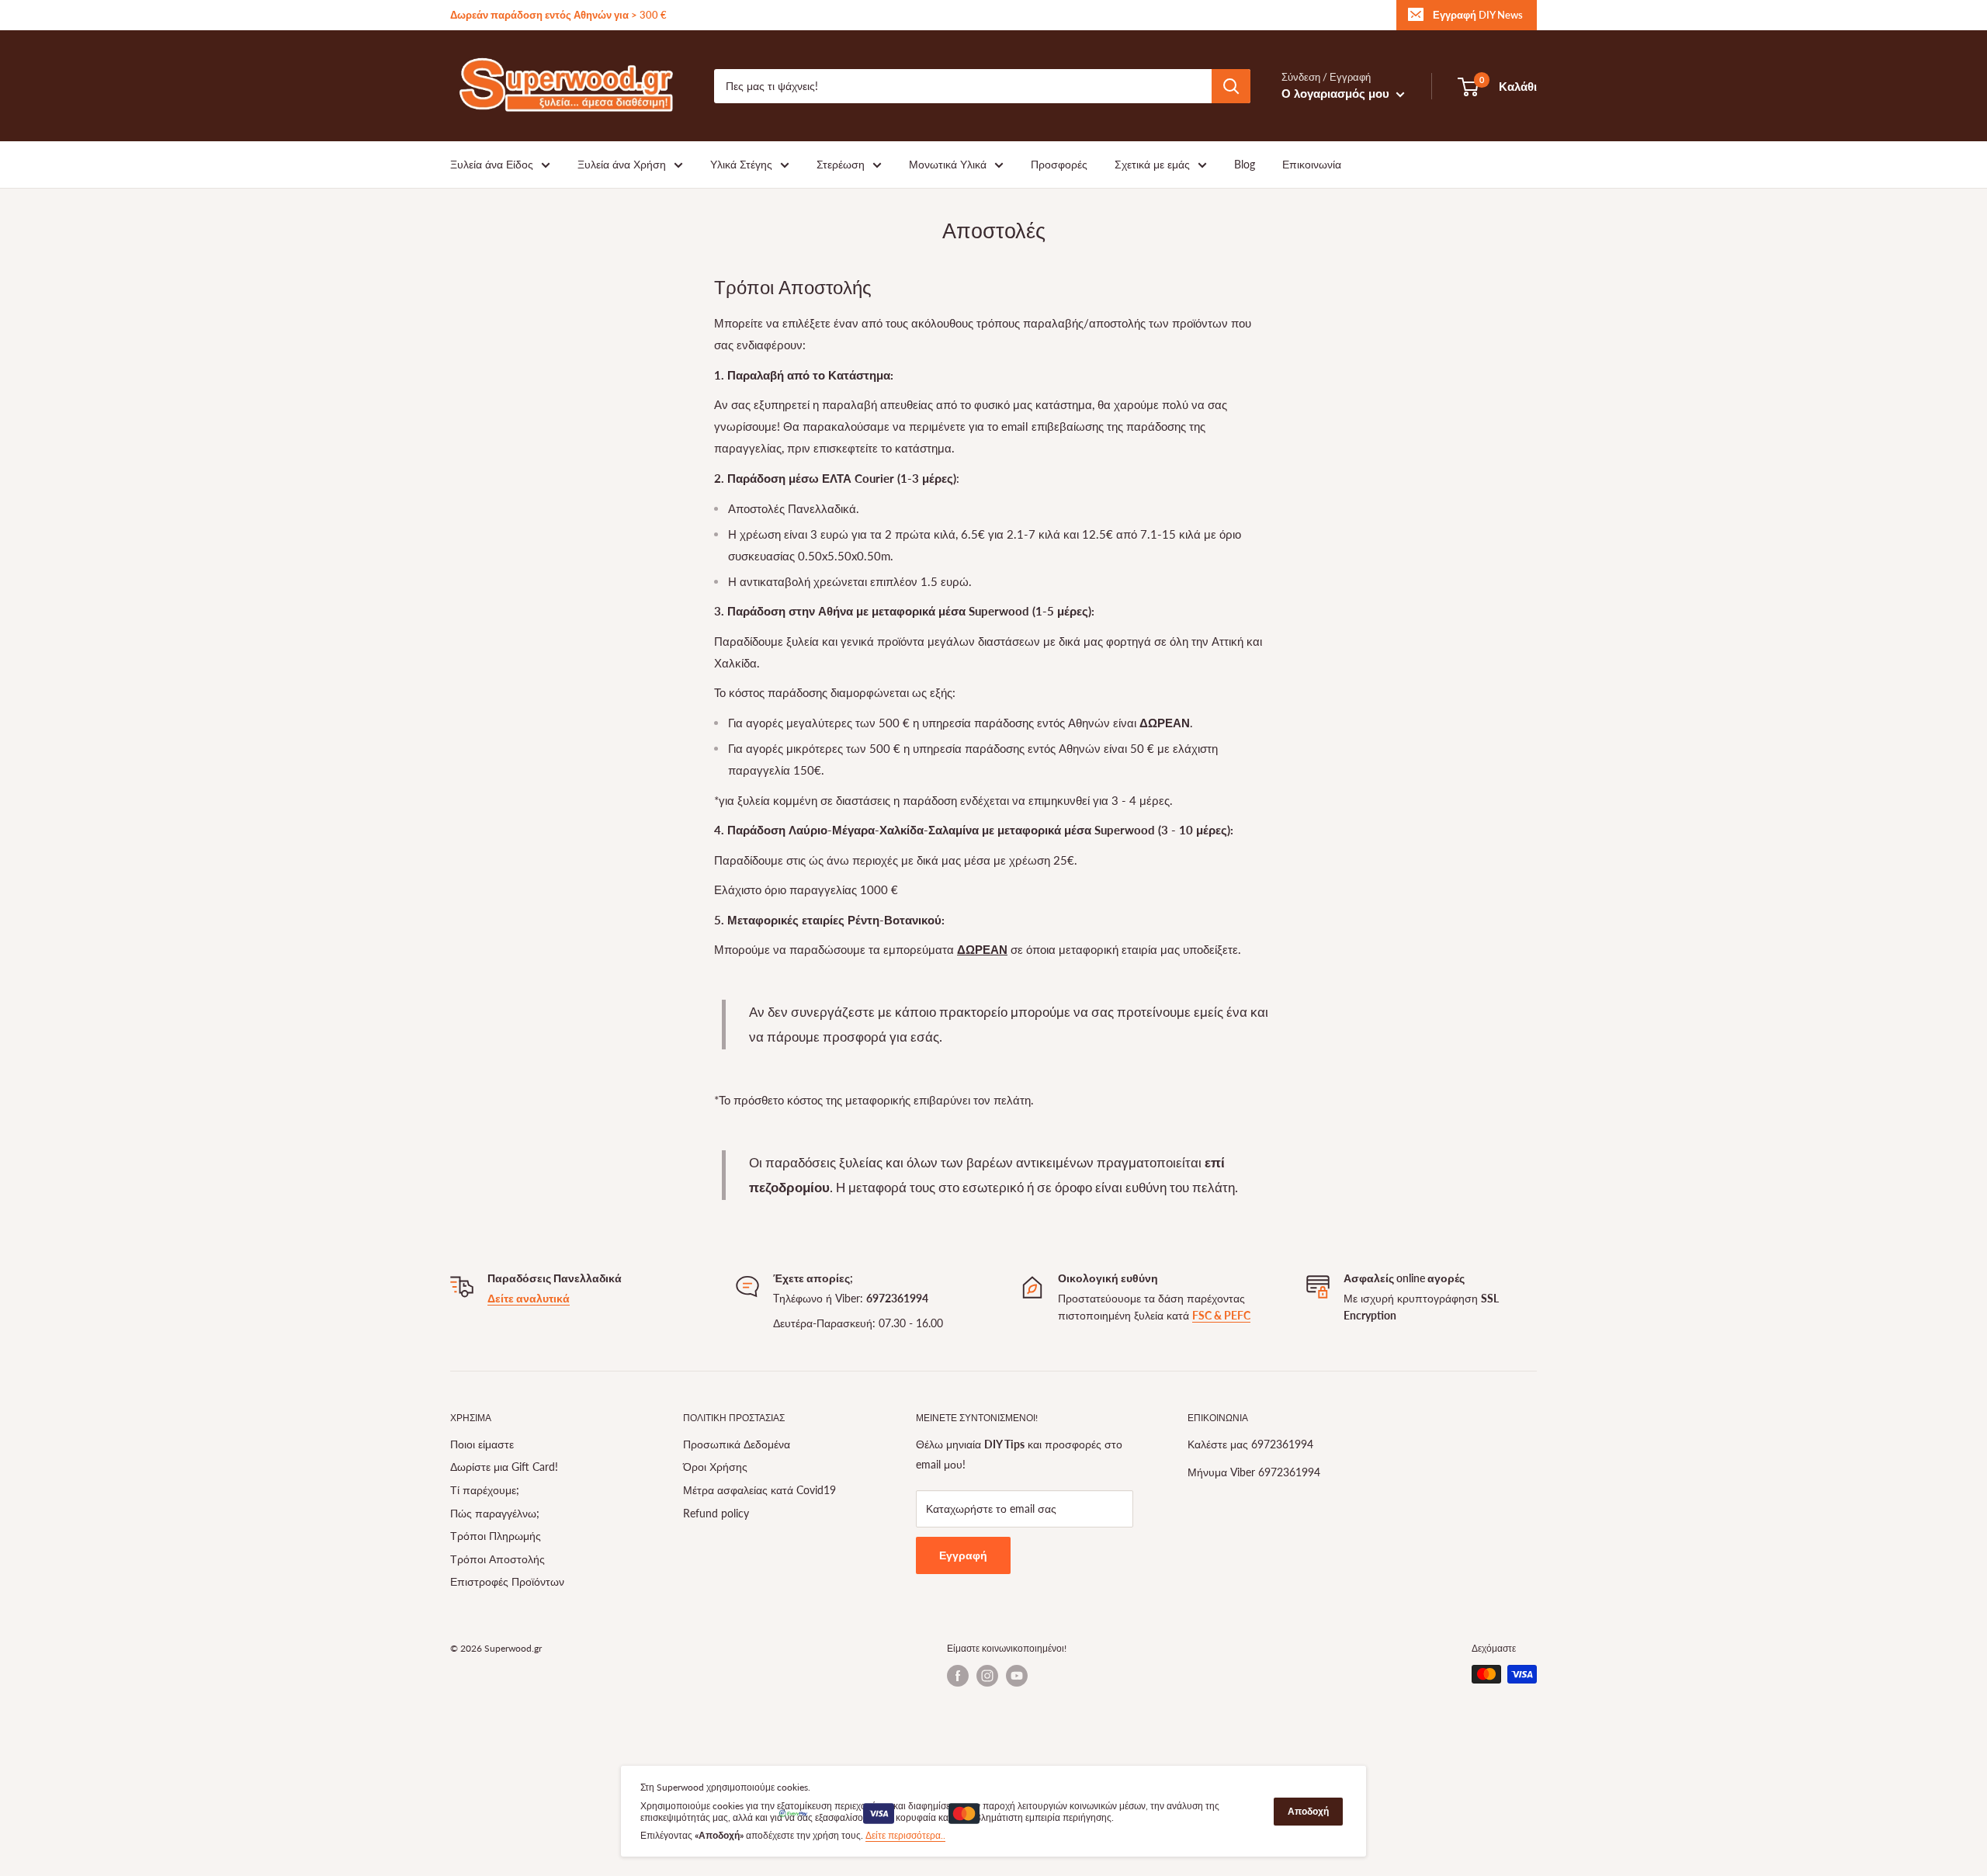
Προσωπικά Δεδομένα (737, 1444)
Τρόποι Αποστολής (498, 1559)
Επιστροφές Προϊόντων (507, 1581)
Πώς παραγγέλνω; (495, 1513)
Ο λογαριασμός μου (1337, 93)
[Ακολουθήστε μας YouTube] (1017, 1676)
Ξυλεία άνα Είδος (492, 164)
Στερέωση (841, 164)
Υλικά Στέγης (741, 164)
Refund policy (716, 1513)
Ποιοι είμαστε (482, 1444)
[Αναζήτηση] (1231, 86)
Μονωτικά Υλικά (948, 164)
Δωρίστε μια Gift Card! (504, 1467)
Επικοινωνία (1312, 164)
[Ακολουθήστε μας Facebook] (958, 1676)
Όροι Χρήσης (715, 1467)
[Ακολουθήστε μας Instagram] (987, 1676)
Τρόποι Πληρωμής (496, 1536)
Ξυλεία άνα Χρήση (622, 164)
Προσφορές (1059, 164)
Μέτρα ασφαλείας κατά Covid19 (759, 1490)
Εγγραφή (963, 1555)
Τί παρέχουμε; (485, 1490)
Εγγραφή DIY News (1478, 15)
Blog (1245, 164)
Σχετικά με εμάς (1152, 164)
